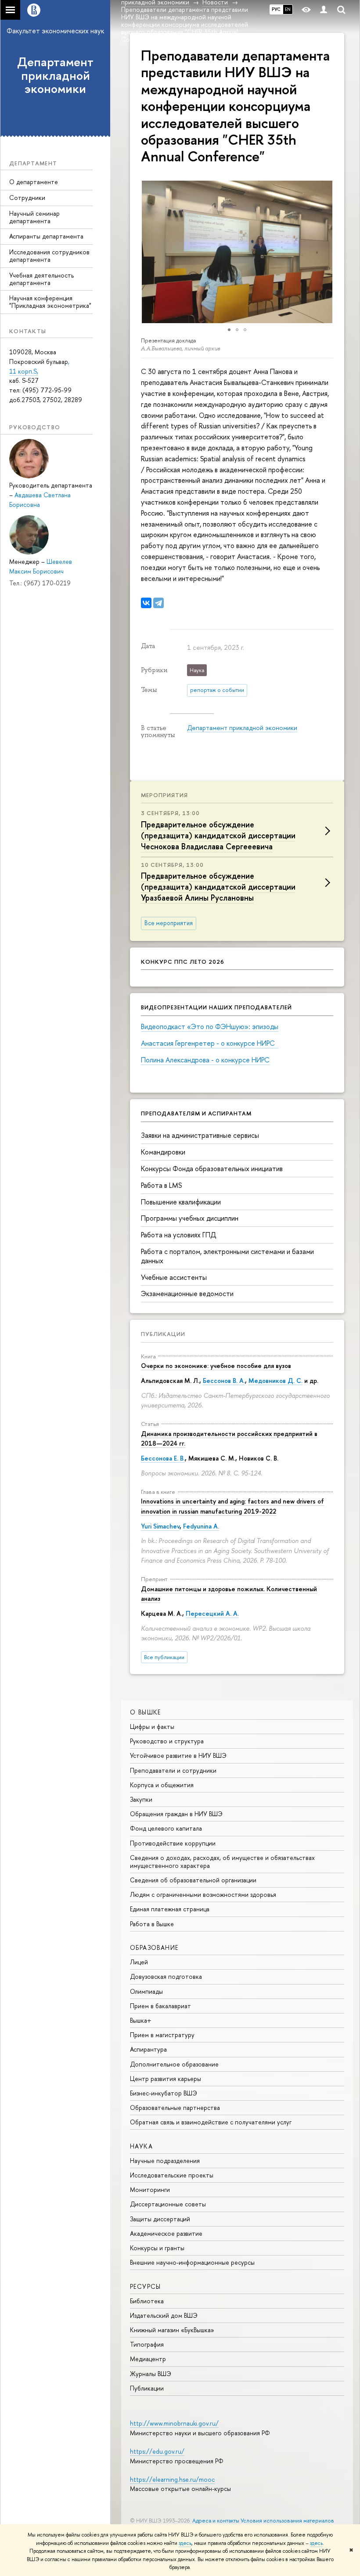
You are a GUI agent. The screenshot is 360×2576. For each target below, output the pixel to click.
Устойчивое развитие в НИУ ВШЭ (178, 1755)
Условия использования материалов (287, 2521)
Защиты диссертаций (160, 2219)
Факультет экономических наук (55, 31)
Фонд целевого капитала (166, 1828)
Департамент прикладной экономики (55, 75)
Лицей (139, 1962)
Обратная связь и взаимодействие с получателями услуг (211, 2122)
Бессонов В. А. (224, 1381)
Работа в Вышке (152, 1924)
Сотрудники (27, 198)
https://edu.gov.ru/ (157, 2451)
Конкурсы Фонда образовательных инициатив (212, 1169)
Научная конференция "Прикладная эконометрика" (50, 302)
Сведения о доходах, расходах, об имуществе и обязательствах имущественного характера (222, 1862)
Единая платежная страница (170, 1909)
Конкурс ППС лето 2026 (183, 962)
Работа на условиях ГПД (178, 1235)
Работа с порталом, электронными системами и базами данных (227, 1256)
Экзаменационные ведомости (187, 1293)
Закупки (141, 1799)
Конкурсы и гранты (157, 2248)
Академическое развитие (166, 2233)
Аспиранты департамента (46, 236)
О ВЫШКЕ (146, 1712)
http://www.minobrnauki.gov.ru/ (174, 2423)
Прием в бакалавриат (160, 2006)
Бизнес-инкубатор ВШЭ (164, 2093)
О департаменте (34, 182)
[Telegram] (158, 603)
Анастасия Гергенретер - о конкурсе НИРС (210, 1043)
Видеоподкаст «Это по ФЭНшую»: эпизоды (210, 1026)
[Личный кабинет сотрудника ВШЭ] (324, 10)
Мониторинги (150, 2189)
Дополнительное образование (174, 2064)
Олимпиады (146, 1991)
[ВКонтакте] (146, 603)
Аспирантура (148, 2049)
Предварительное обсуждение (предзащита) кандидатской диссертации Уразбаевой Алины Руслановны (218, 887)
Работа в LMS (161, 1185)
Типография (147, 2344)
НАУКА (141, 2146)
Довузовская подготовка (166, 1976)
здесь (185, 2543)
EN (288, 9)
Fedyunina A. (201, 1526)
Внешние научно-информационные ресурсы (192, 2262)
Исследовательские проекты (172, 2175)
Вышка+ (141, 2020)
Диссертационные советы (168, 2204)
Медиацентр (148, 2359)
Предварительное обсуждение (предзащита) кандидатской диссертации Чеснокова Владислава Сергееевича (218, 836)
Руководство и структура (167, 1741)
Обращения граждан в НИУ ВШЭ (176, 1814)
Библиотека (147, 2301)
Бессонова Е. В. (163, 1458)
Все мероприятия (169, 923)
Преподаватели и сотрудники (173, 1770)
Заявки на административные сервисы (200, 1135)
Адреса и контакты (216, 2521)
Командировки (163, 1152)
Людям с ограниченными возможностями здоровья (203, 1894)
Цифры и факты (152, 1726)
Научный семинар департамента (34, 217)
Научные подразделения (165, 2161)
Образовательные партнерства (175, 2107)
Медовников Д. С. (275, 1381)
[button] (138, 252)
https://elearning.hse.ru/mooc (172, 2479)
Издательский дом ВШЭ (164, 2315)
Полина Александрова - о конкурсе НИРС (205, 1060)
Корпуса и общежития (162, 1785)
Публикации (163, 1334)
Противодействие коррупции (173, 1843)
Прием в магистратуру (162, 2035)
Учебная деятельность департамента (41, 279)
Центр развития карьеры (166, 2079)
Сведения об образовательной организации (193, 1880)
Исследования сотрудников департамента (49, 256)
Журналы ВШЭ (151, 2374)
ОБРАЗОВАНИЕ (154, 1947)
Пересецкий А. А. (212, 1613)
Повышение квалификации (181, 1202)
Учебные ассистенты (174, 1277)
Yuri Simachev (160, 1526)
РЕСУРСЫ (146, 2286)
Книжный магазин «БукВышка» (172, 2330)
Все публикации (164, 1657)
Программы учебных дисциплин (190, 1218)
